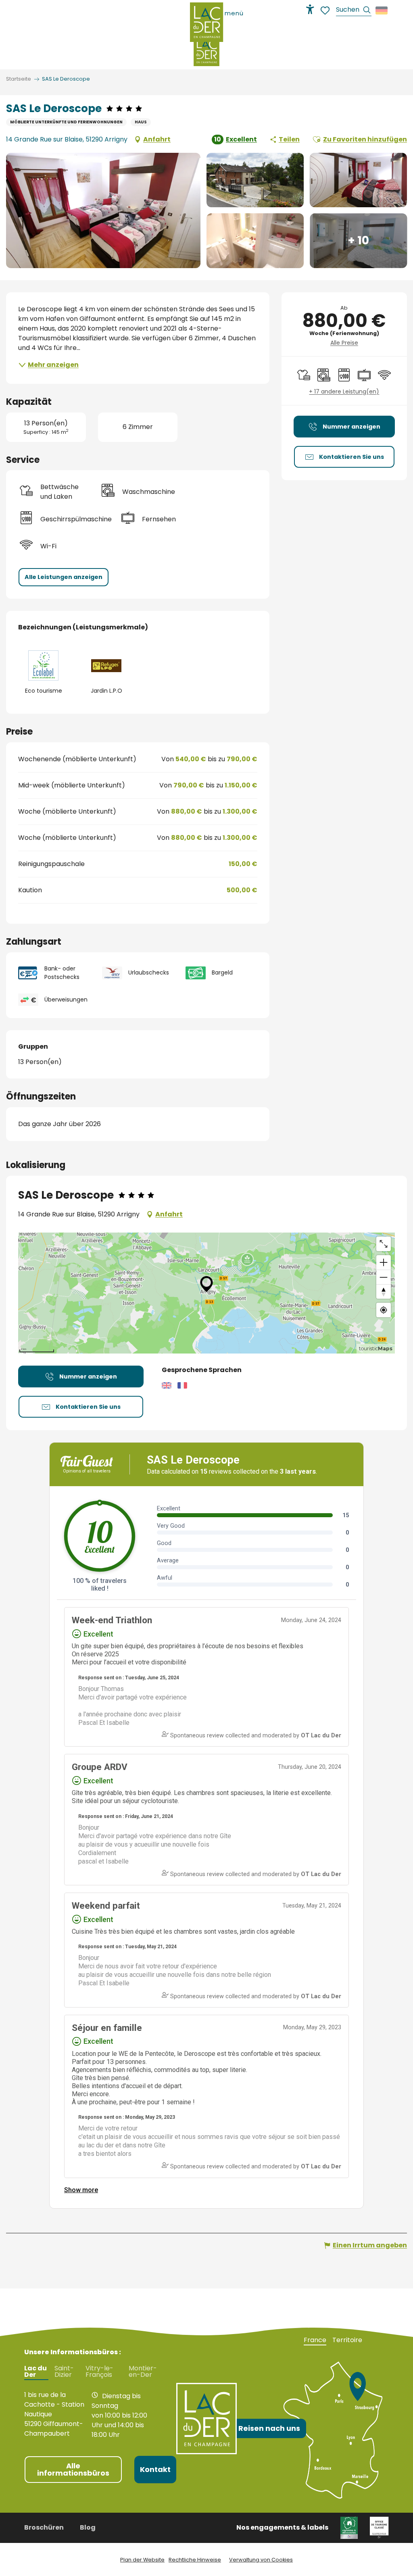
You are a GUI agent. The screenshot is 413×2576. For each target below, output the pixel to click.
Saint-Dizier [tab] (64, 2372)
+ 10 (358, 241)
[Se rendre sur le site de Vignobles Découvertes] (349, 2527)
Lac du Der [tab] (35, 2372)
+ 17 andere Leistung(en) (344, 392)
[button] (354, 11)
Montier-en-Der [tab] (143, 2372)
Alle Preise (344, 343)
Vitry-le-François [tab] (99, 2372)
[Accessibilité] (310, 9)
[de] (382, 10)
